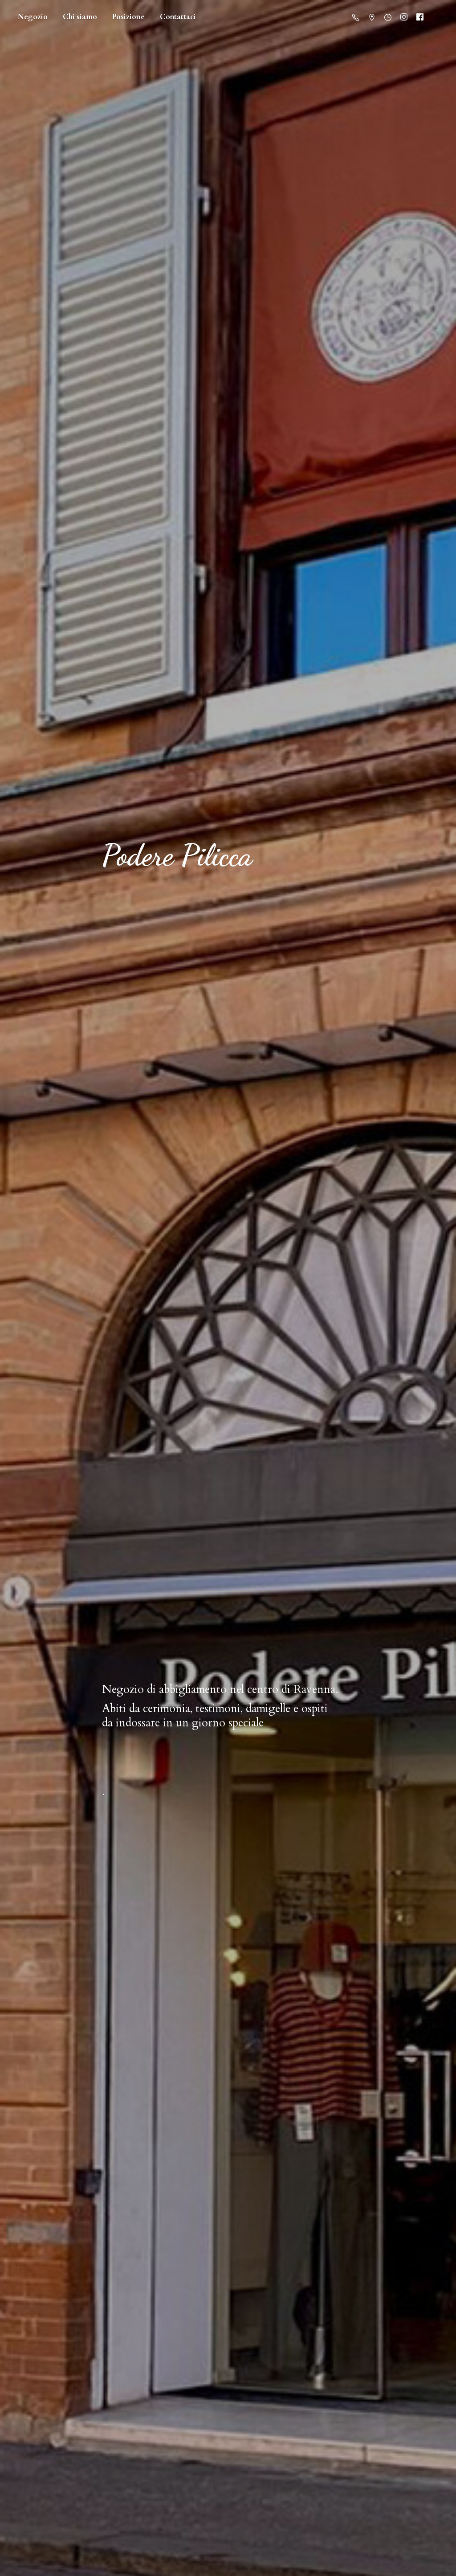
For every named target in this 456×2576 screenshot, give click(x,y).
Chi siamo (80, 17)
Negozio (33, 17)
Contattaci (178, 17)
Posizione (128, 17)
